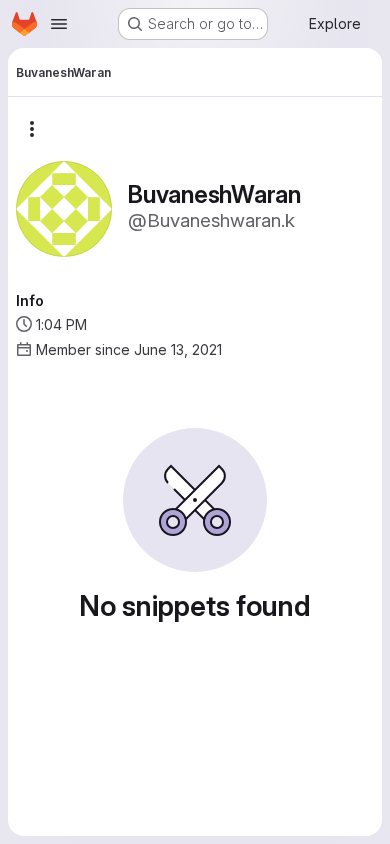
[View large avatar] (64, 207)
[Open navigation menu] (59, 24)
